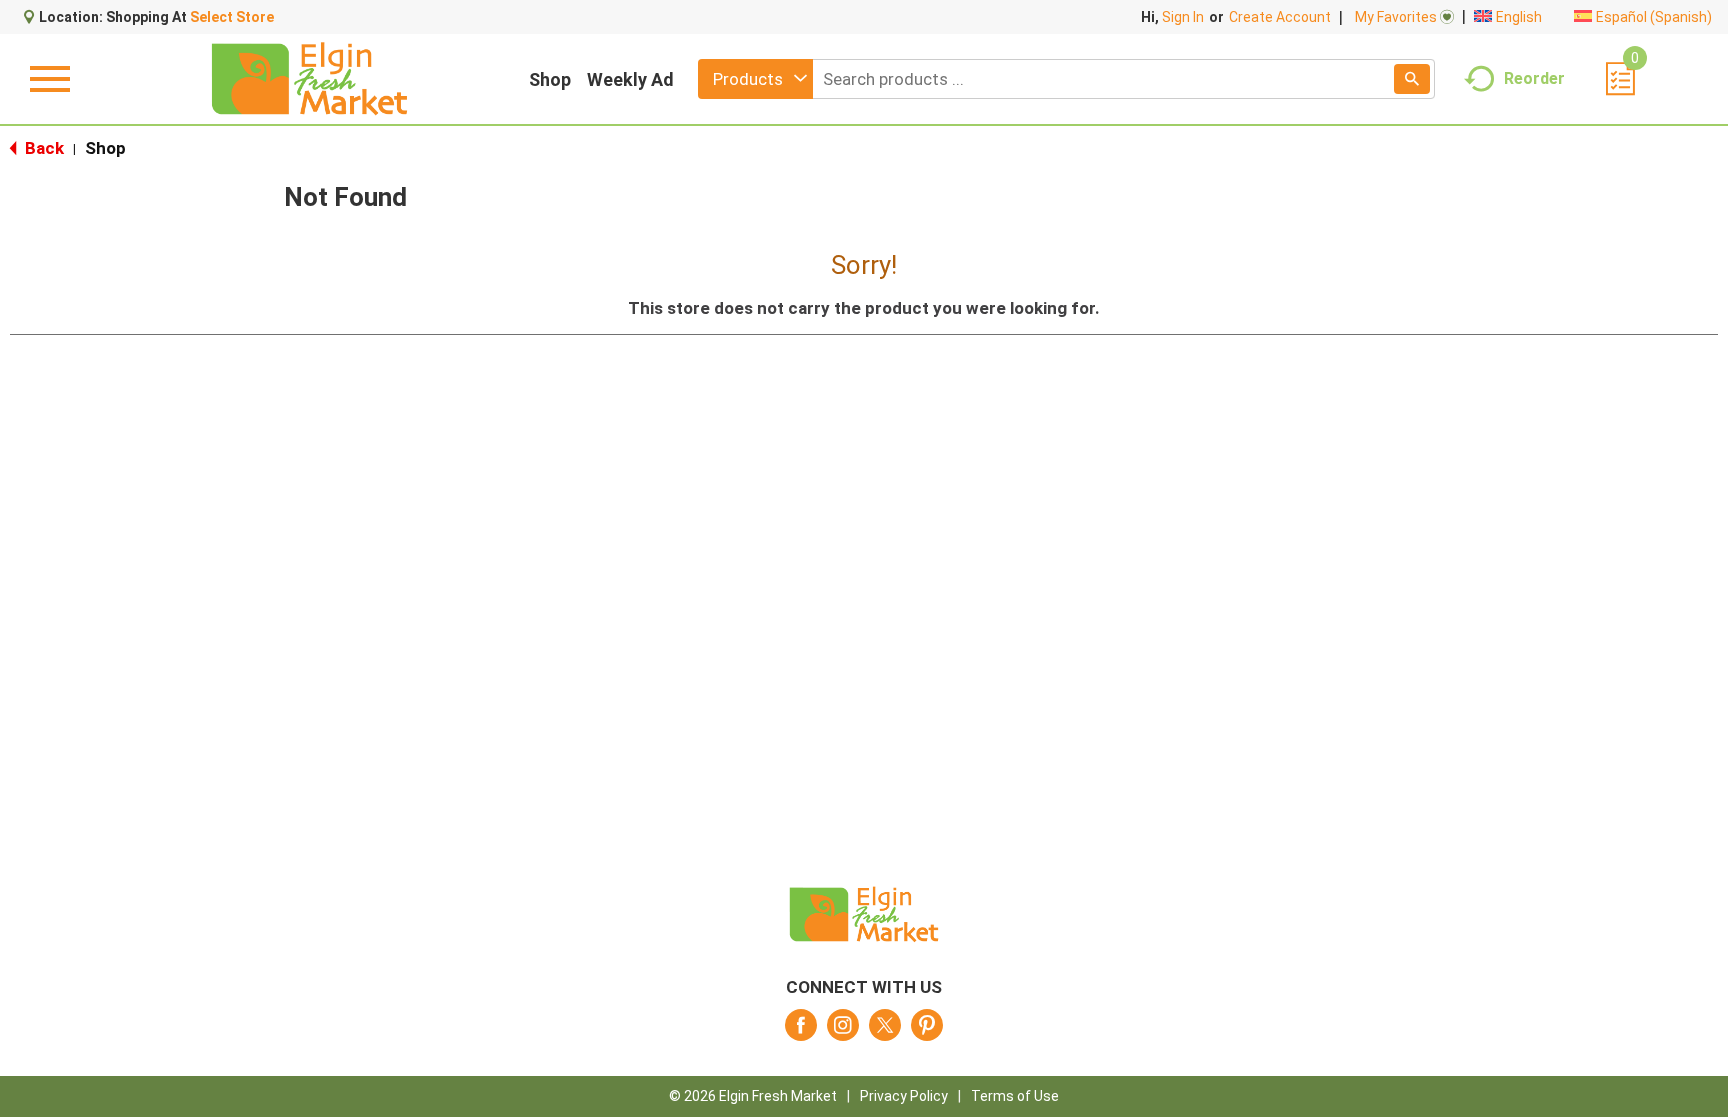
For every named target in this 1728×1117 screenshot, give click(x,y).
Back (42, 148)
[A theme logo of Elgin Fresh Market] (309, 79)
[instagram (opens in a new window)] (843, 1031)
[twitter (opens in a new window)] (885, 1031)
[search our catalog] (1412, 79)
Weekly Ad (630, 79)
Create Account (1280, 17)
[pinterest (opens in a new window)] (927, 1031)
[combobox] (755, 79)
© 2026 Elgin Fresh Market (753, 1096)
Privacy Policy (904, 1096)
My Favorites (1396, 17)
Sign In (1183, 17)
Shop (550, 79)
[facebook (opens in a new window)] (801, 1031)
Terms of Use (1015, 1096)
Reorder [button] (1534, 77)
